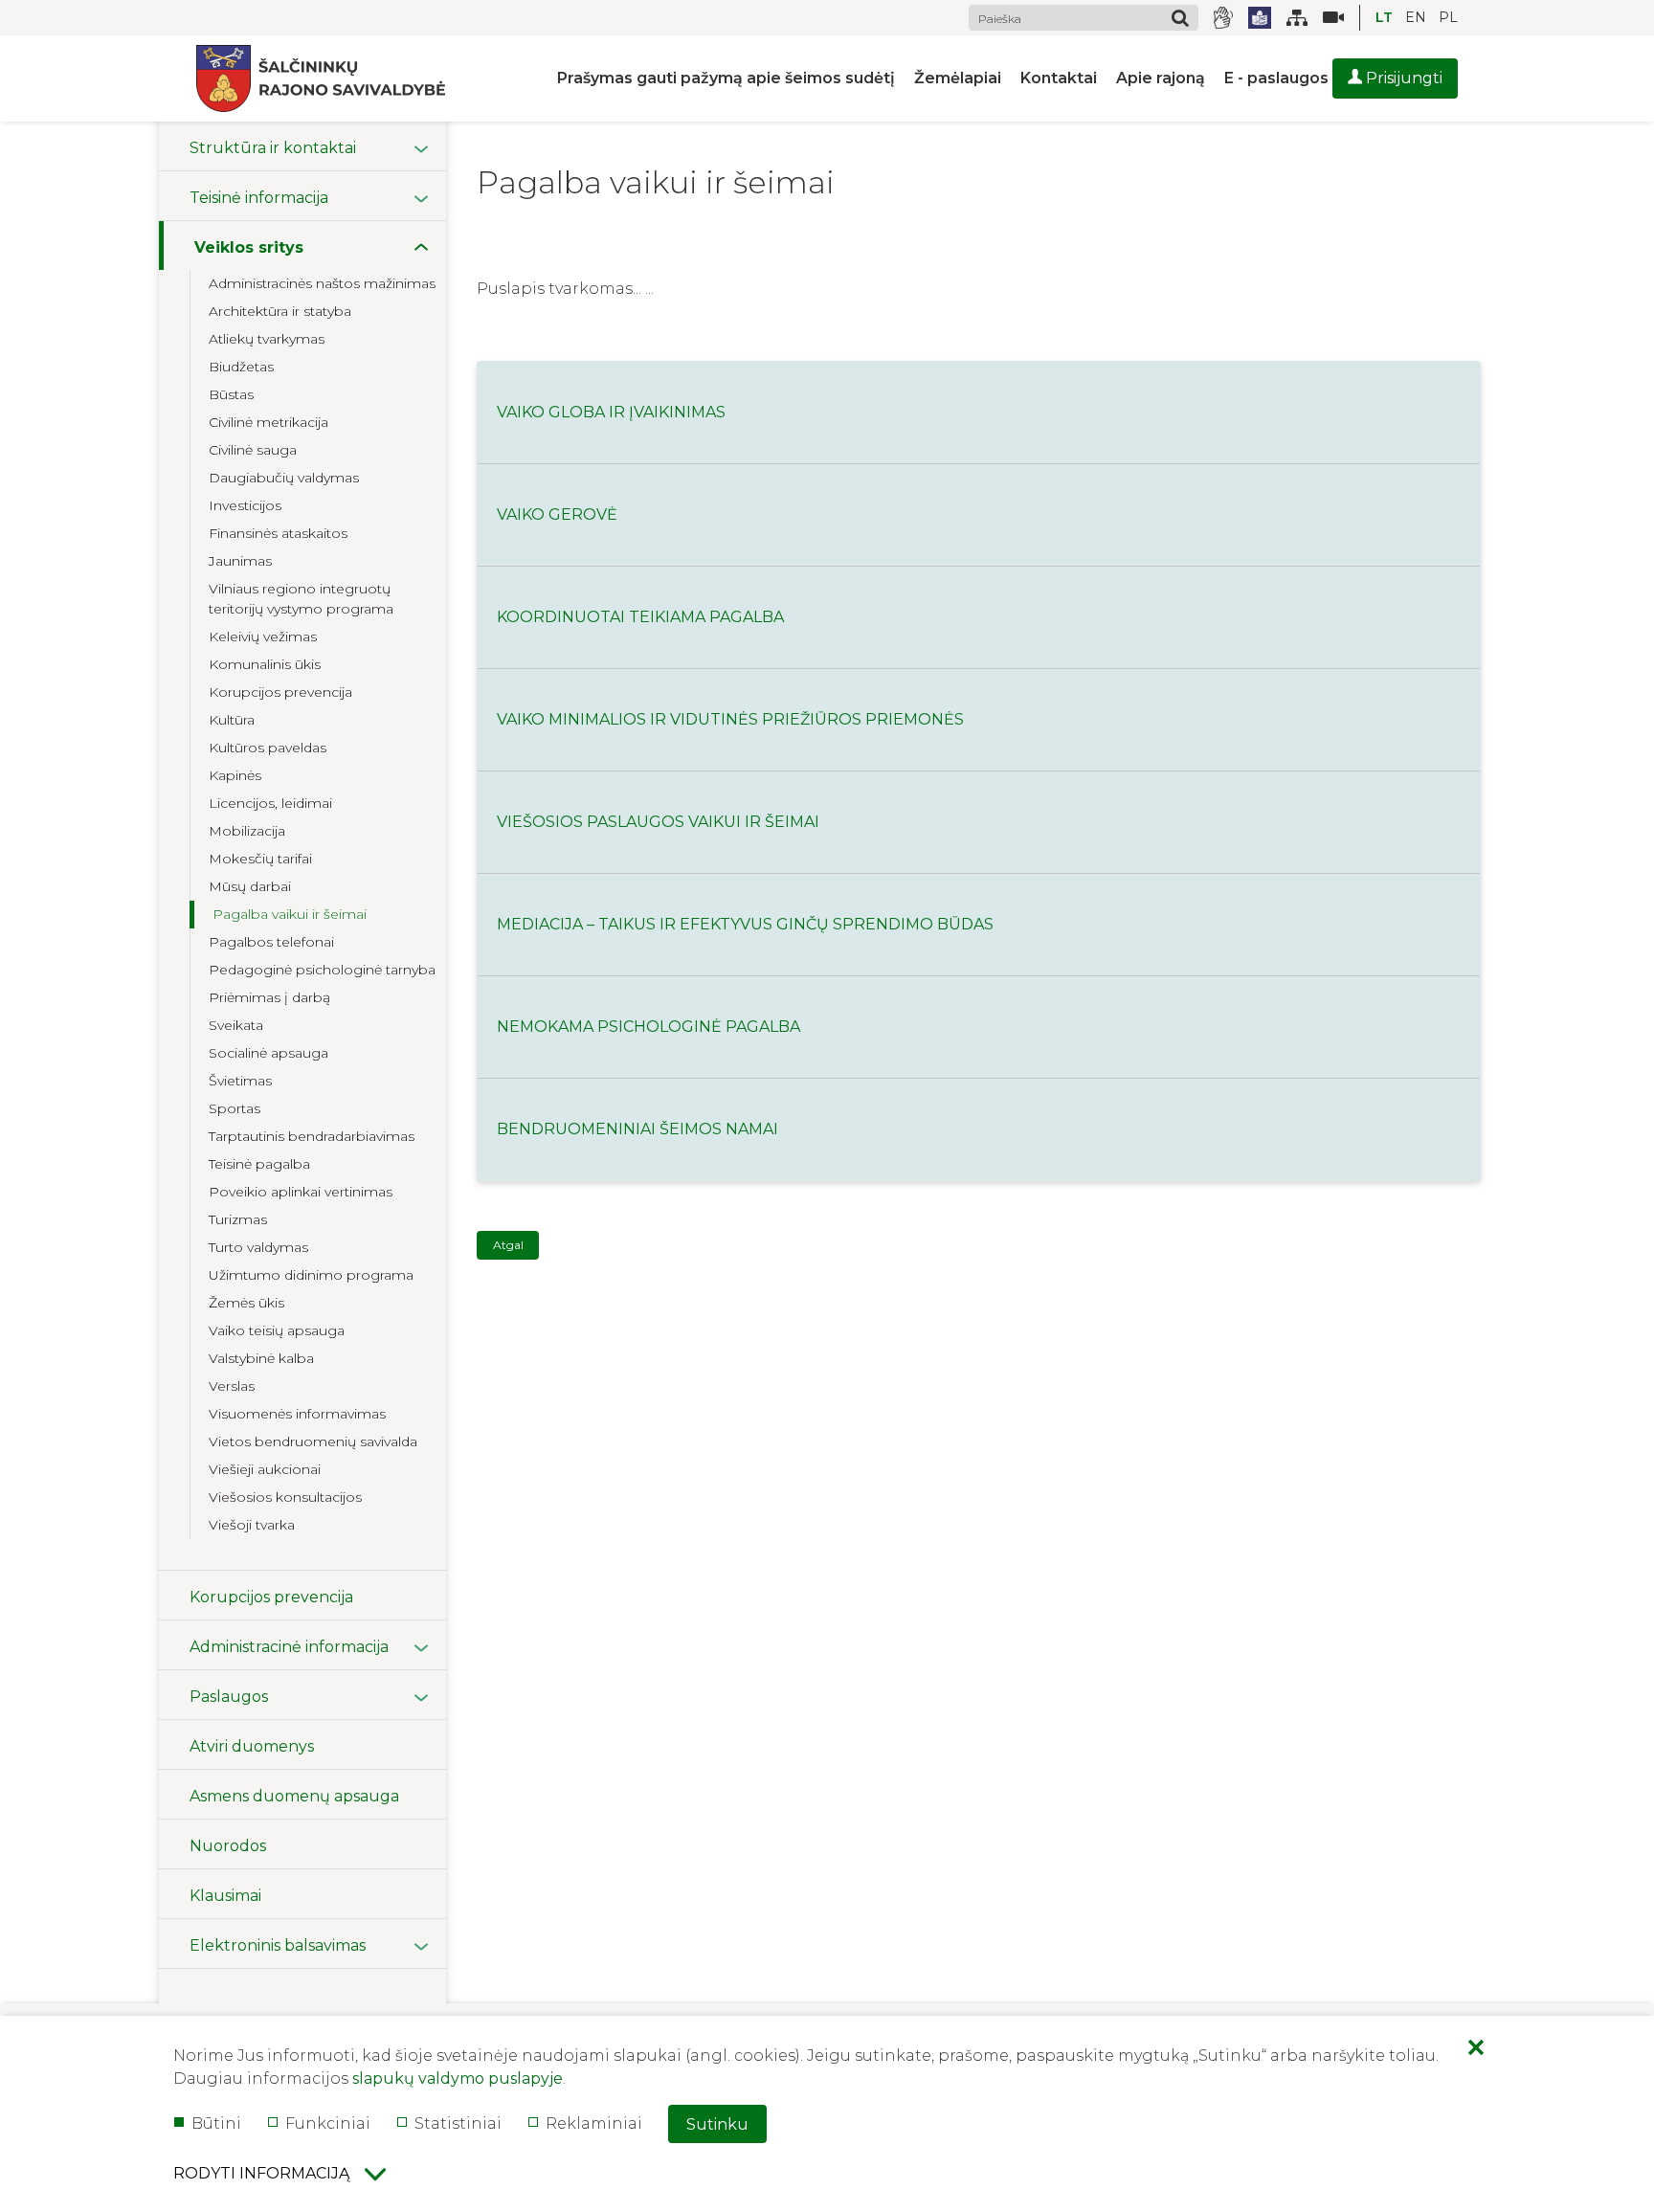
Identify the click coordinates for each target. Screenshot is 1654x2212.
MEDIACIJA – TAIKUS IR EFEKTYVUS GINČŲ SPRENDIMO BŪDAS (745, 924)
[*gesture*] (1223, 18)
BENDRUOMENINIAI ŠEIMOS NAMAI (637, 1129)
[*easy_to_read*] (1260, 18)
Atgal (508, 1245)
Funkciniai (328, 2123)
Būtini (216, 2123)
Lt (1384, 17)
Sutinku (717, 2124)
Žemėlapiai (958, 78)
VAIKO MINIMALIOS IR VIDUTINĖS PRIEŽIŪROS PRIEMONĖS (730, 719)
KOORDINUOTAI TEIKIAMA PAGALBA (640, 617)
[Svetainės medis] (1297, 18)
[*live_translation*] (1326, 18)
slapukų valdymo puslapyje (458, 2078)
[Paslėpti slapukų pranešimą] (1476, 2049)
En (1416, 17)
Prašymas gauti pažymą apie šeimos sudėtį (726, 78)
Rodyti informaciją (261, 2173)
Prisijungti (1402, 78)
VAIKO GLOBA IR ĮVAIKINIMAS (611, 412)
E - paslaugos (1276, 78)
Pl (1448, 17)
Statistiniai (458, 2123)
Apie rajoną (1161, 78)
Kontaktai (1059, 78)
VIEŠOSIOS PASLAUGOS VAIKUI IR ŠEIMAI (658, 822)
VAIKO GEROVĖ (557, 514)
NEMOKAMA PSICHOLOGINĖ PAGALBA (648, 1027)
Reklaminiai (594, 2123)
